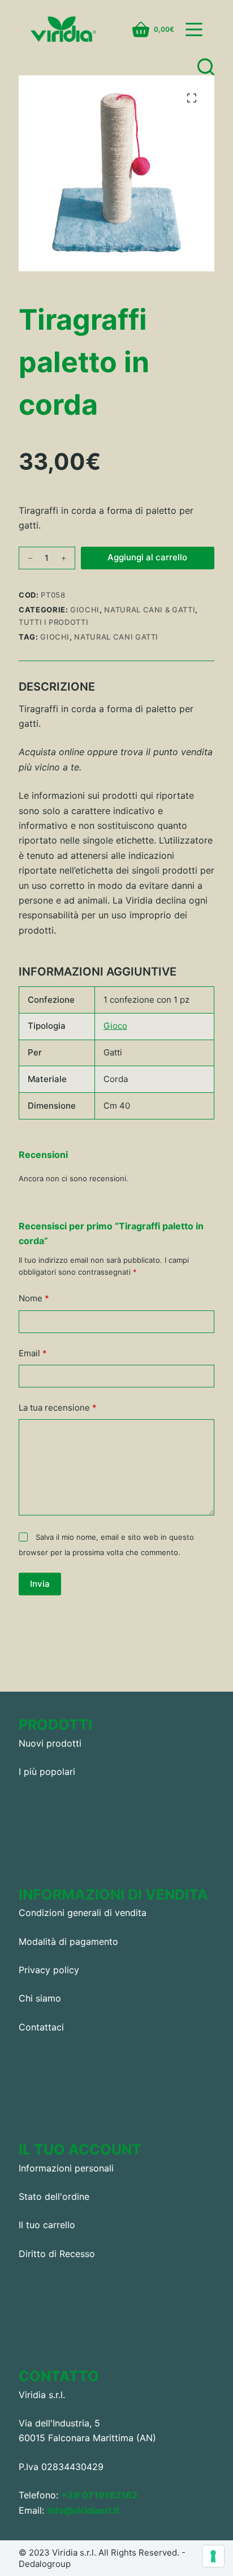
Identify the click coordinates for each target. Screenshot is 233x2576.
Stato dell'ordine (54, 2196)
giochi (55, 637)
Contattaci (41, 2027)
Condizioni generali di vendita (83, 1913)
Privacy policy (49, 1970)
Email (33, 1353)
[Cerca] (206, 67)
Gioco (115, 1026)
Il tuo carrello (47, 2225)
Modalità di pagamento (68, 1941)
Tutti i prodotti (53, 622)
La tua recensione (58, 1408)
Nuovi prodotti (50, 1743)
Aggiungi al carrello (147, 557)
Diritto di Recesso (57, 2254)
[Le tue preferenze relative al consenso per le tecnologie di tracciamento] (213, 2556)
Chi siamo (40, 1998)
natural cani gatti (116, 637)
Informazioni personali (66, 2168)
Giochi (85, 610)
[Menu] (194, 29)
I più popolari (47, 1772)
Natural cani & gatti (150, 610)
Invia (40, 1584)
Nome (34, 1298)
